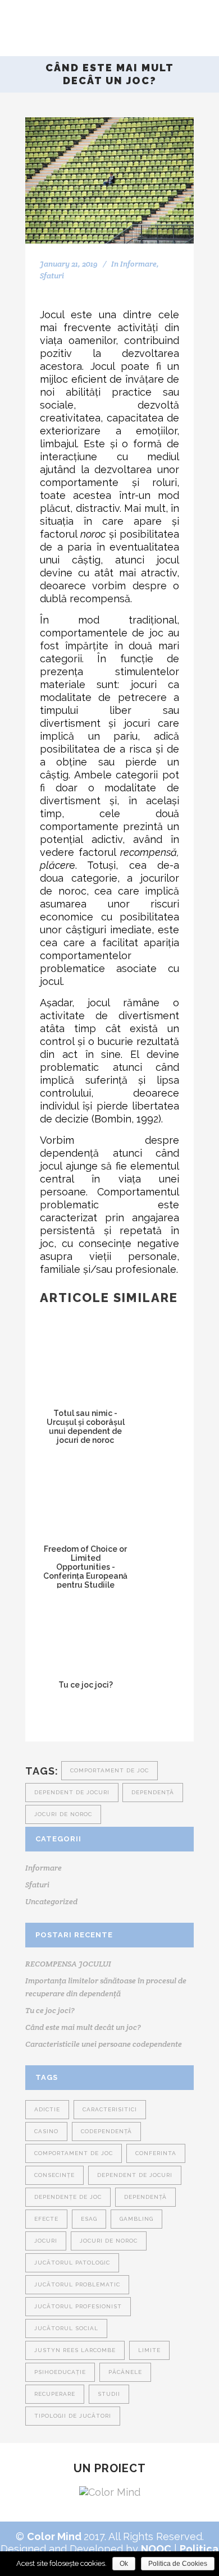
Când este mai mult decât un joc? (83, 2027)
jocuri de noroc (63, 1814)
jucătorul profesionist (78, 2306)
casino (46, 2131)
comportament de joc (109, 1770)
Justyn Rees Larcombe (75, 2350)
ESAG (89, 2219)
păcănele (125, 2372)
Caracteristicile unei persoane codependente (104, 2044)
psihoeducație (60, 2372)
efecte (46, 2219)
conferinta (156, 2153)
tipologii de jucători (73, 2416)
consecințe (54, 2175)
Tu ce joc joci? (50, 2010)
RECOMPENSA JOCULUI (68, 1964)
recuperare (55, 2394)
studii (109, 2394)
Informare (138, 264)
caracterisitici (110, 2109)
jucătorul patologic (72, 2263)
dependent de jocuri (72, 1792)
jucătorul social (66, 2328)
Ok (124, 2564)
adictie (47, 2109)
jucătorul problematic (77, 2284)
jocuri (46, 2241)
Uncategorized (51, 1901)
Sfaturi (52, 276)
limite (149, 2350)
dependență (153, 1792)
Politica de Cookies (178, 2564)
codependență (106, 2131)
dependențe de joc (68, 2197)
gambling (136, 2219)
